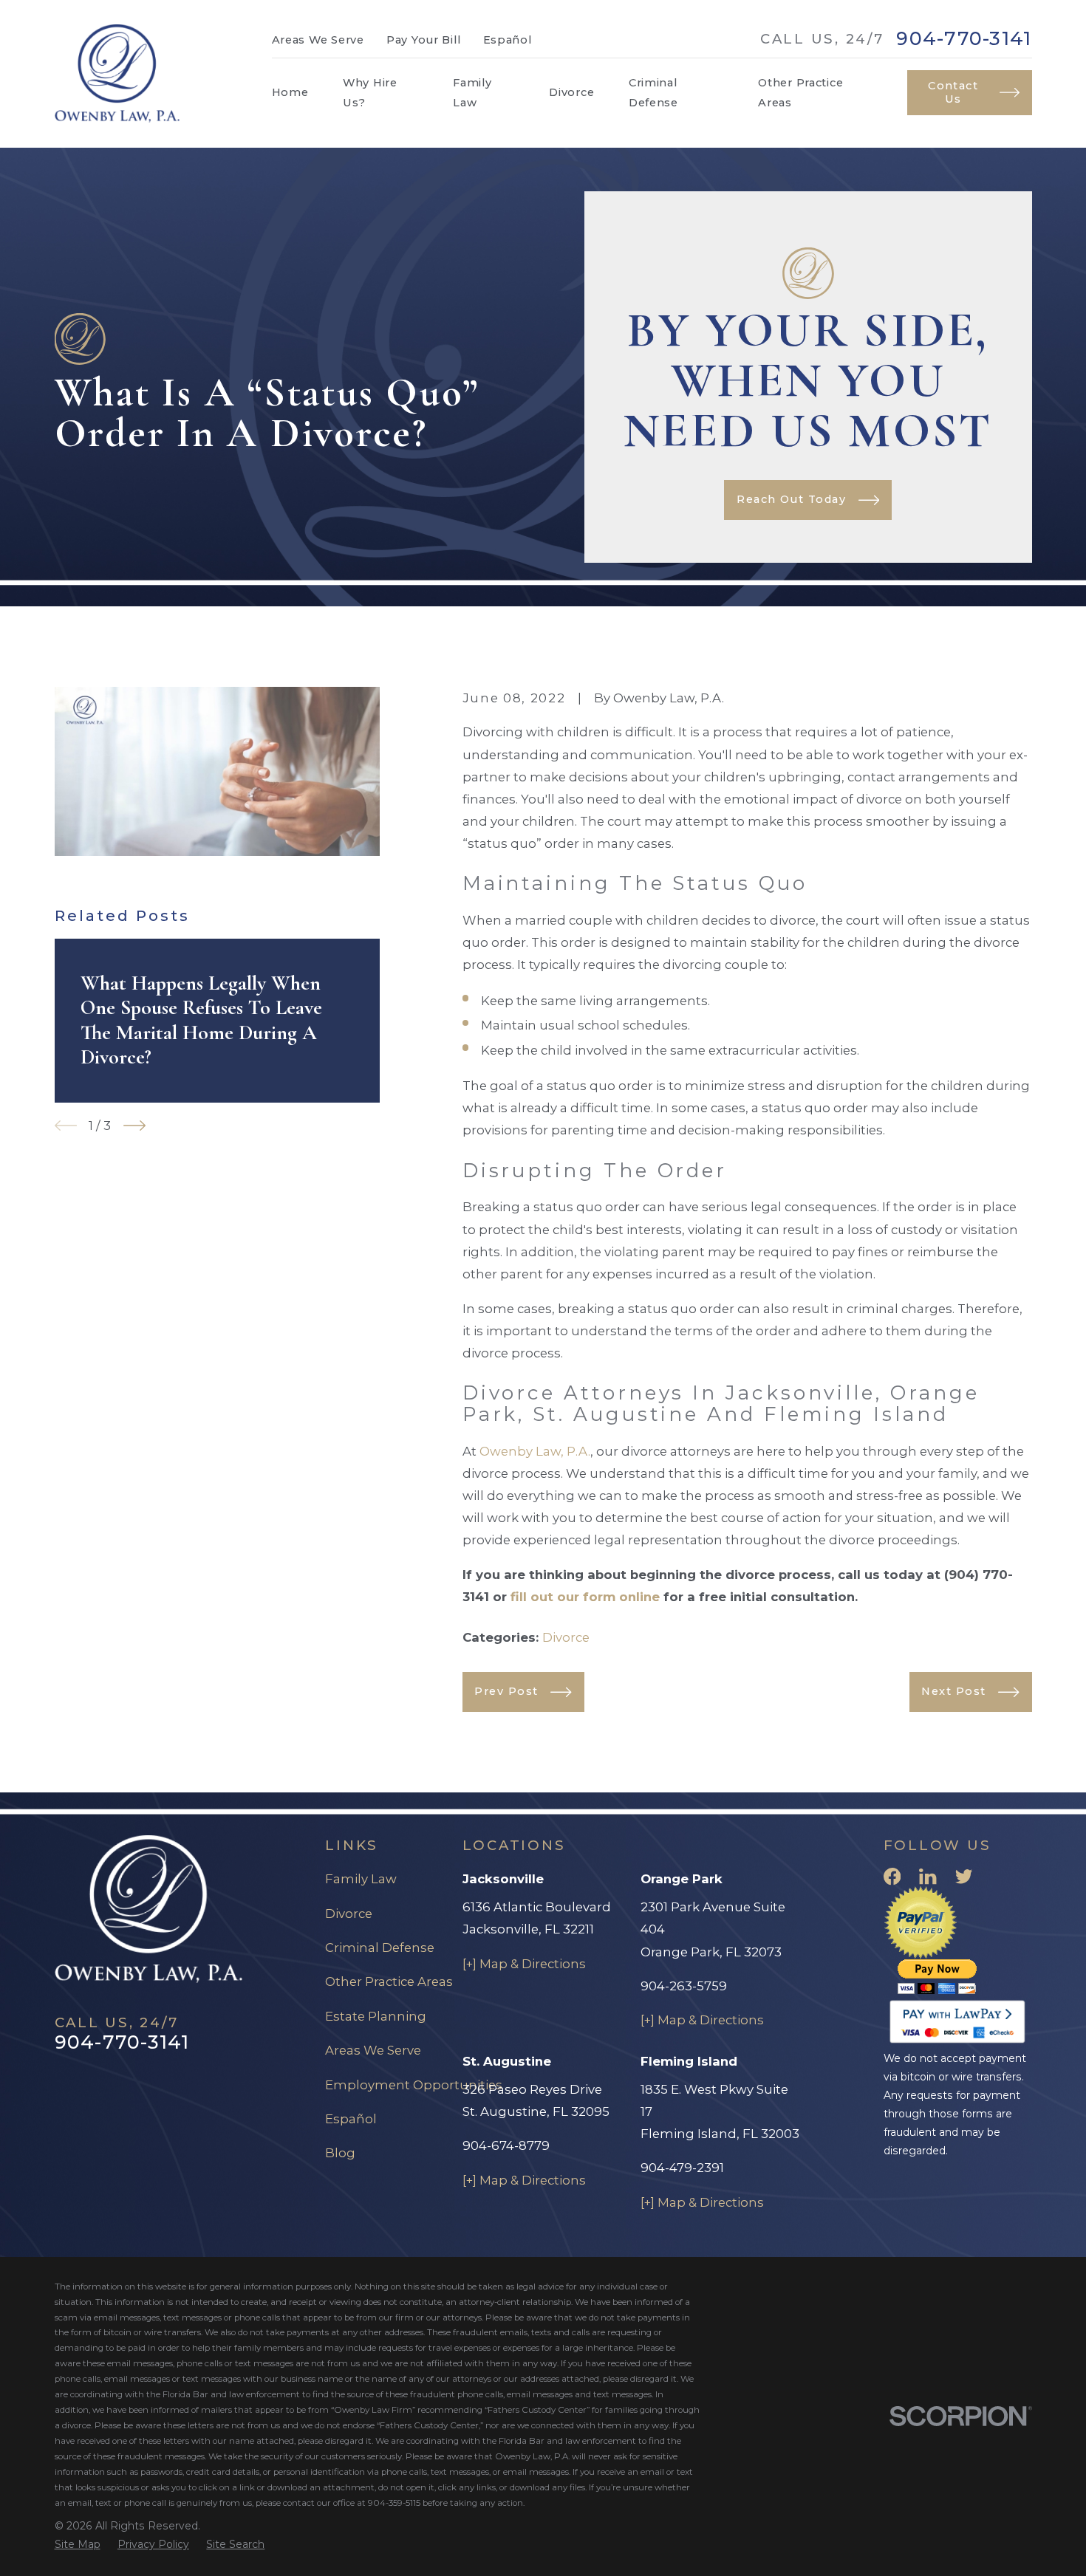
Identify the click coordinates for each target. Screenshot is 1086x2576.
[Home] (117, 74)
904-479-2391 (682, 2168)
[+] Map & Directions (524, 1964)
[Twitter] (964, 1876)
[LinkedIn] (928, 1876)
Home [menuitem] (290, 92)
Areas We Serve (318, 40)
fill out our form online (585, 1597)
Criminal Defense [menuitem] (653, 92)
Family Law (361, 1879)
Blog (340, 2153)
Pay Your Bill (424, 40)
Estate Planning (376, 2016)
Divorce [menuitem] (571, 92)
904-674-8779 (506, 2145)
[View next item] (134, 1126)
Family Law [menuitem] (472, 92)
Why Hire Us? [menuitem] (370, 92)
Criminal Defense (380, 1948)
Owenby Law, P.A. (535, 1451)
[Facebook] (892, 1876)
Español (508, 40)
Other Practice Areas (389, 1981)
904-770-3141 (964, 39)
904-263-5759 (684, 1986)
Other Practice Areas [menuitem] (800, 92)
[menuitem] (78, 2545)
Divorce (566, 1637)
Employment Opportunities (414, 2085)
